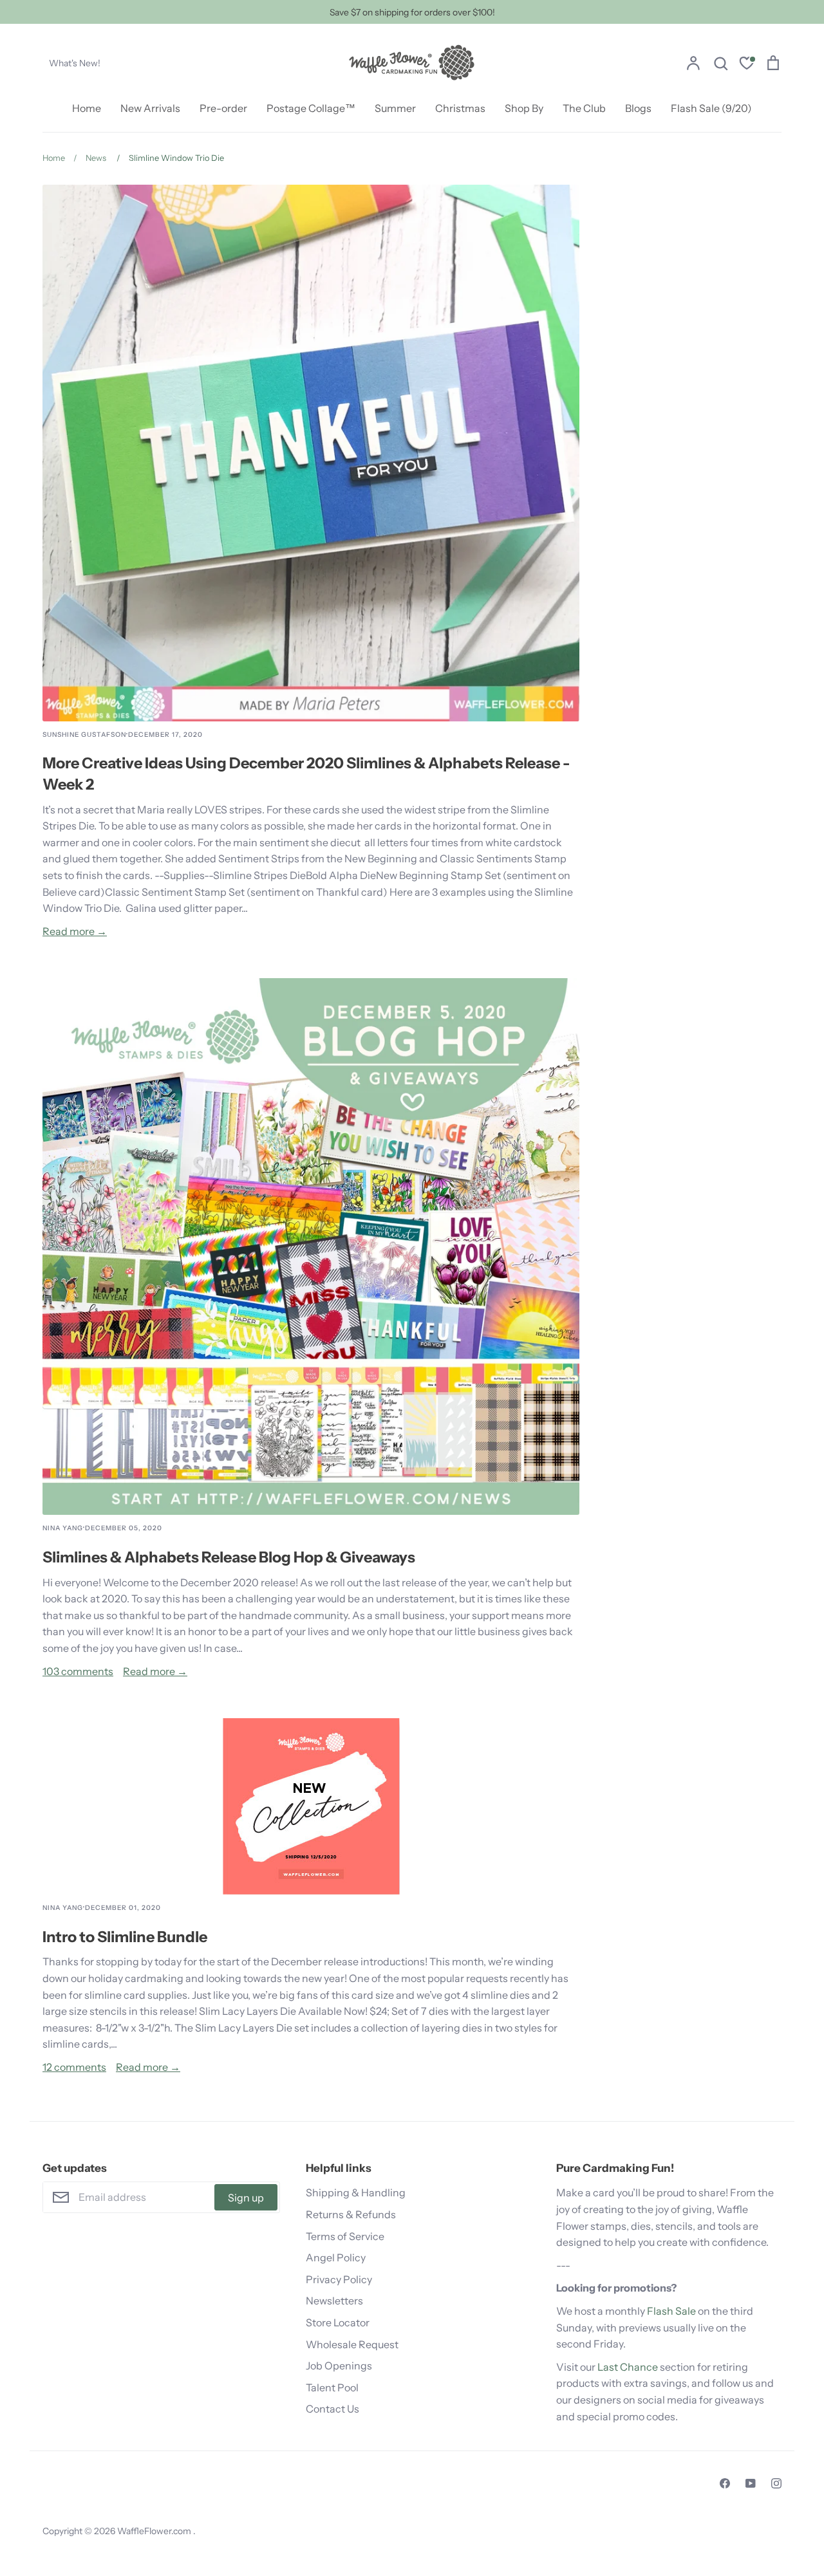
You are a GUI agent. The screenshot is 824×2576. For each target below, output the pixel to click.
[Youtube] (751, 2483)
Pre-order (223, 108)
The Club (584, 108)
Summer (395, 108)
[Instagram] (776, 2483)
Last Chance (628, 2367)
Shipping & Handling (356, 2192)
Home (87, 108)
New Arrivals (150, 108)
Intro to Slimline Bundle (125, 1937)
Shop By (524, 108)
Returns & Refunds (351, 2214)
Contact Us (332, 2409)
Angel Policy (336, 2257)
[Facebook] (725, 2483)
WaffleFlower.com (155, 2531)
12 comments (74, 2067)
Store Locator (338, 2322)
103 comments (78, 1671)
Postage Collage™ (311, 108)
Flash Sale (671, 2311)
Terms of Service (345, 2236)
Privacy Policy (339, 2279)
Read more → (75, 931)
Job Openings (339, 2366)
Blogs (638, 108)
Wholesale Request (352, 2344)
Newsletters (334, 2301)
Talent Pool (332, 2387)
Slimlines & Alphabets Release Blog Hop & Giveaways (229, 1557)
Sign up (246, 2198)
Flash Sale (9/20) (711, 108)
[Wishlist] (747, 65)
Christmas (460, 108)
